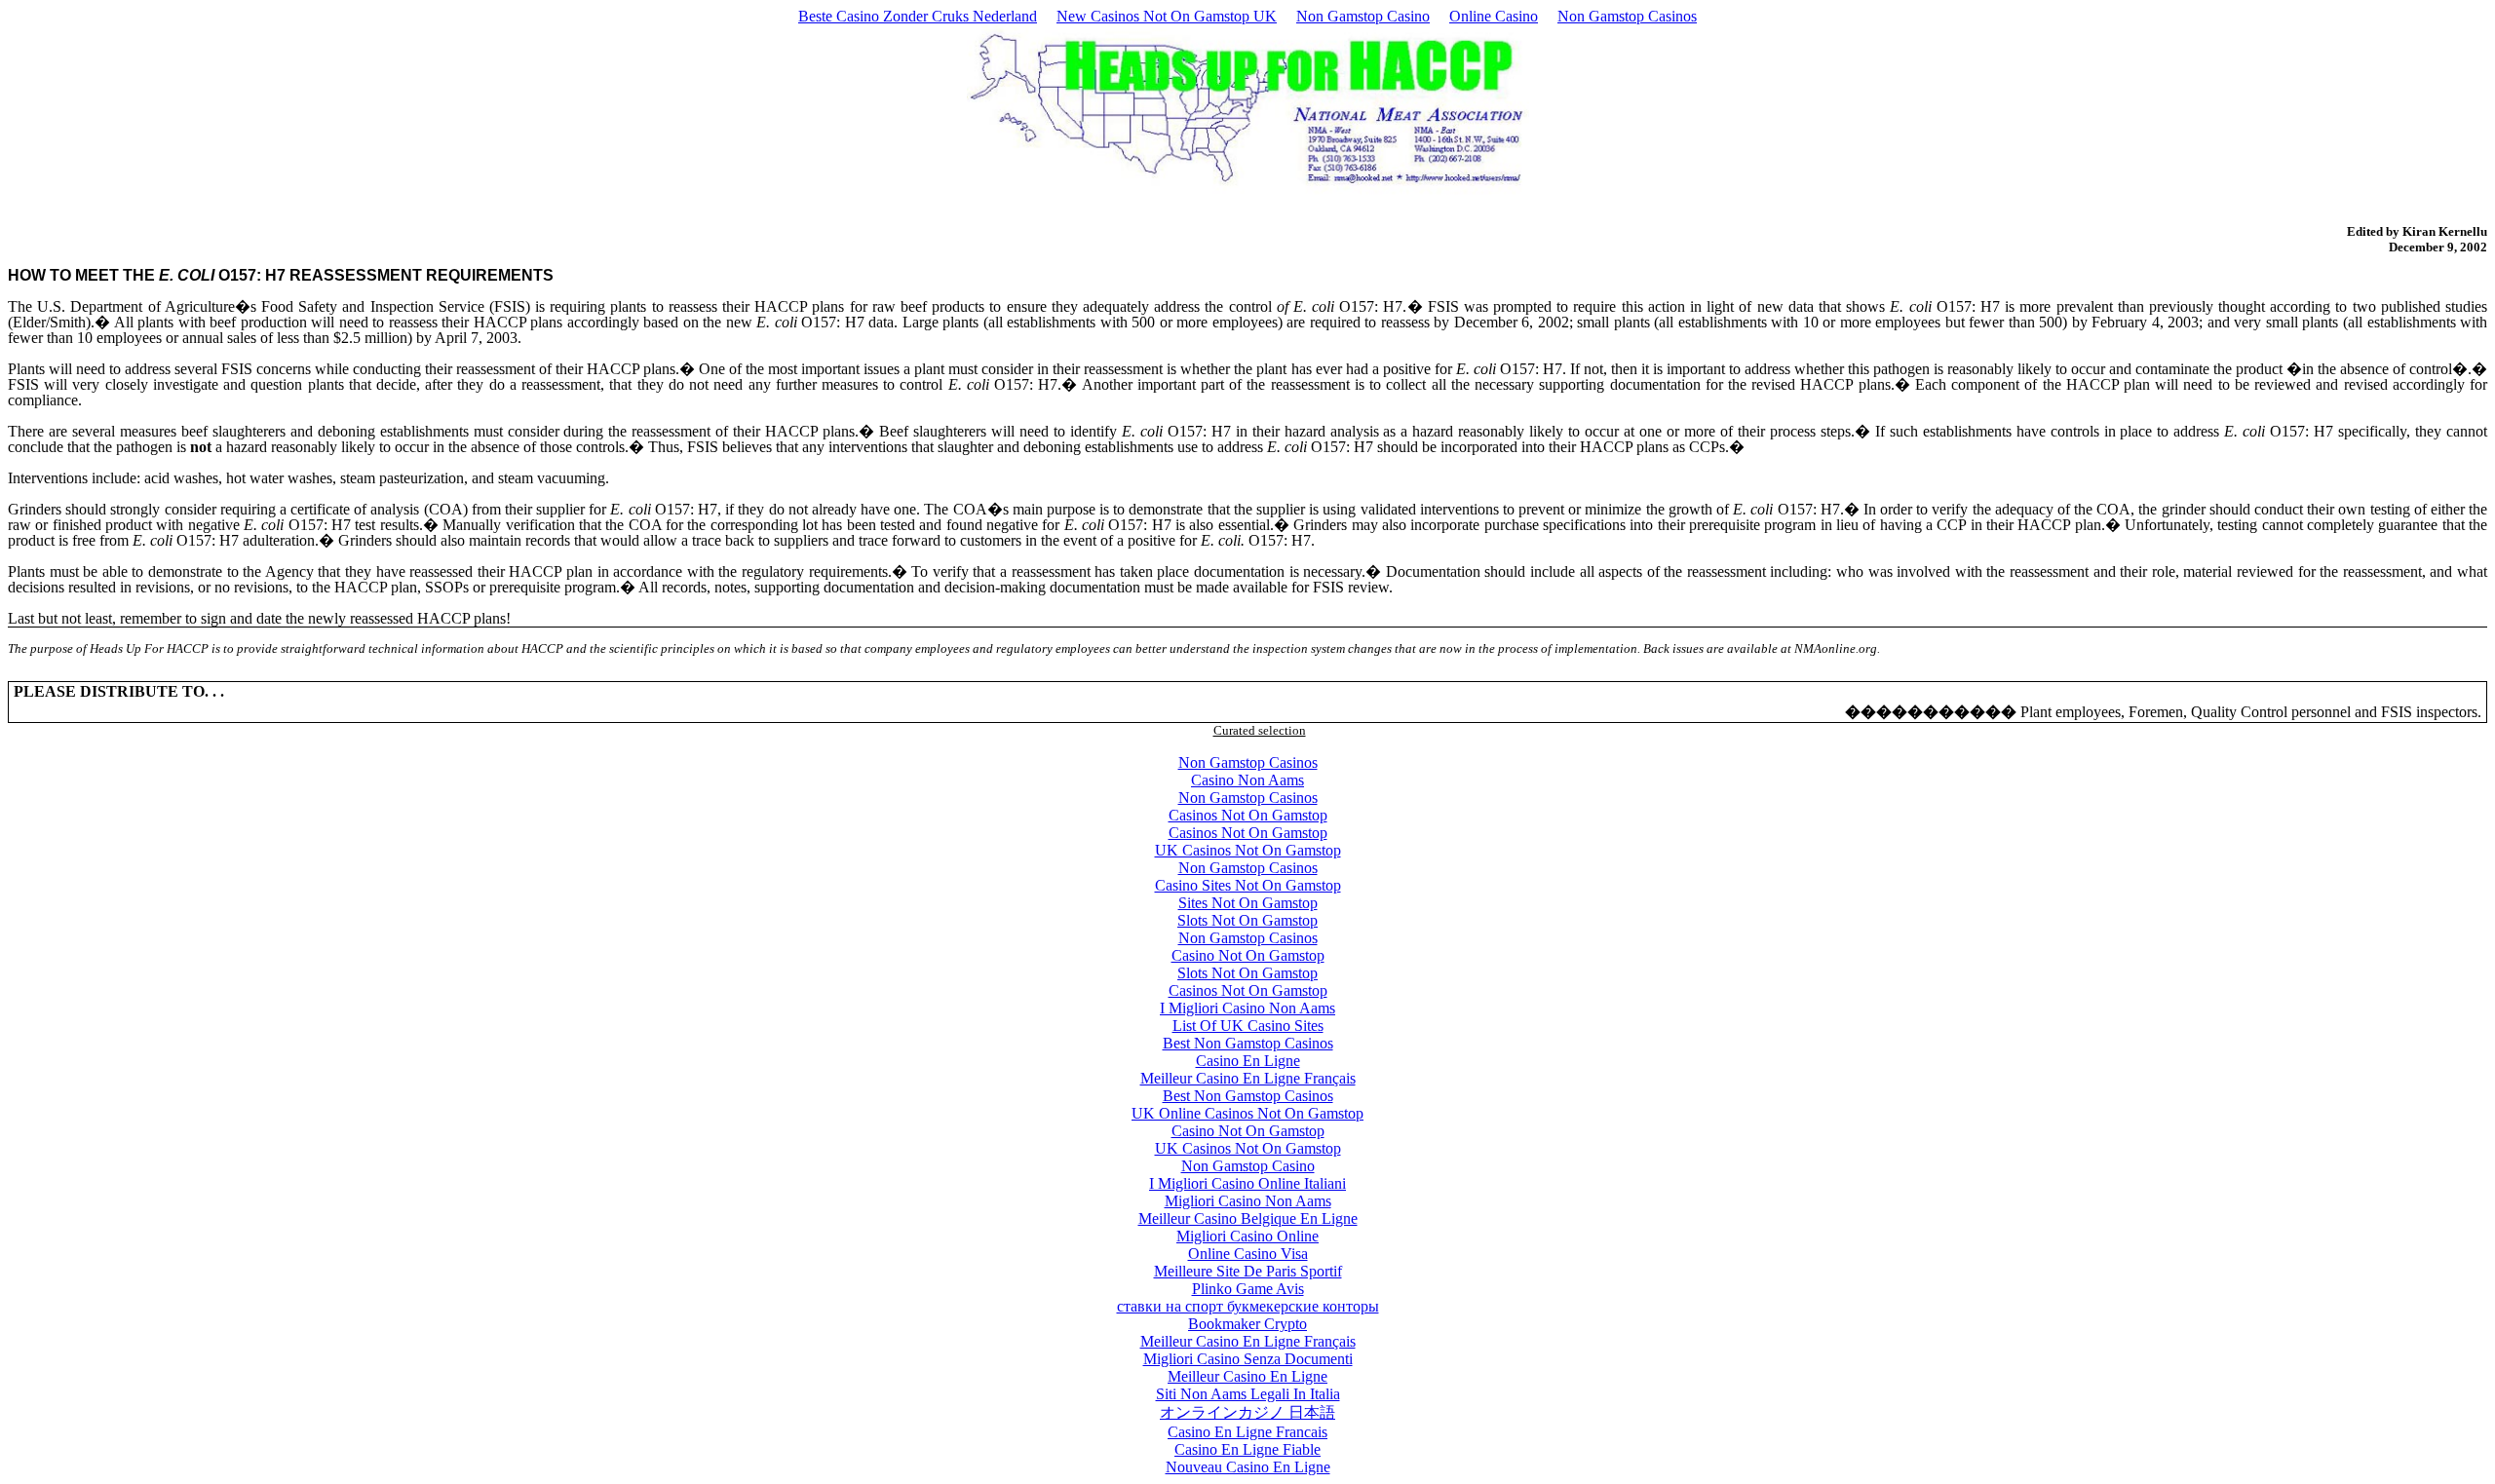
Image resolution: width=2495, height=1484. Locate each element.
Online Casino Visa (1248, 1254)
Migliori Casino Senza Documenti (1248, 1359)
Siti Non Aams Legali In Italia (1248, 1394)
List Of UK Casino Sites (1248, 1026)
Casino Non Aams (1247, 780)
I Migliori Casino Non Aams (1247, 1008)
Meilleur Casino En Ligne (1247, 1376)
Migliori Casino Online (1247, 1236)
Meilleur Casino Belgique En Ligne (1248, 1218)
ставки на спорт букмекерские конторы (1248, 1306)
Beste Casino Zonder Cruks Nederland (918, 16)
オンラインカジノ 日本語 (1247, 1412)
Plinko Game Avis (1248, 1289)
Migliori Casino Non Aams (1248, 1201)
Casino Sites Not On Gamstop (1248, 885)
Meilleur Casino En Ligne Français (1248, 1078)
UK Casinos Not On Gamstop (1248, 850)
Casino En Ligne (1248, 1061)
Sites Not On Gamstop (1248, 903)
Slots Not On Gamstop (1247, 920)
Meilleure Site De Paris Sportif (1248, 1271)
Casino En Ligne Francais (1247, 1432)
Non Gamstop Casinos (1627, 16)
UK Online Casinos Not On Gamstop (1247, 1113)
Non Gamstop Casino (1363, 16)
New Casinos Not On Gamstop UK (1167, 16)
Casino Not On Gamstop (1248, 955)
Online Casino (1494, 16)
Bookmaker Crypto (1247, 1324)
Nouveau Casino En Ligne (1248, 1467)
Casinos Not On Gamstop (1248, 815)
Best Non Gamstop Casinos (1248, 1043)
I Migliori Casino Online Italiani (1247, 1183)
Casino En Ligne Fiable (1247, 1449)
